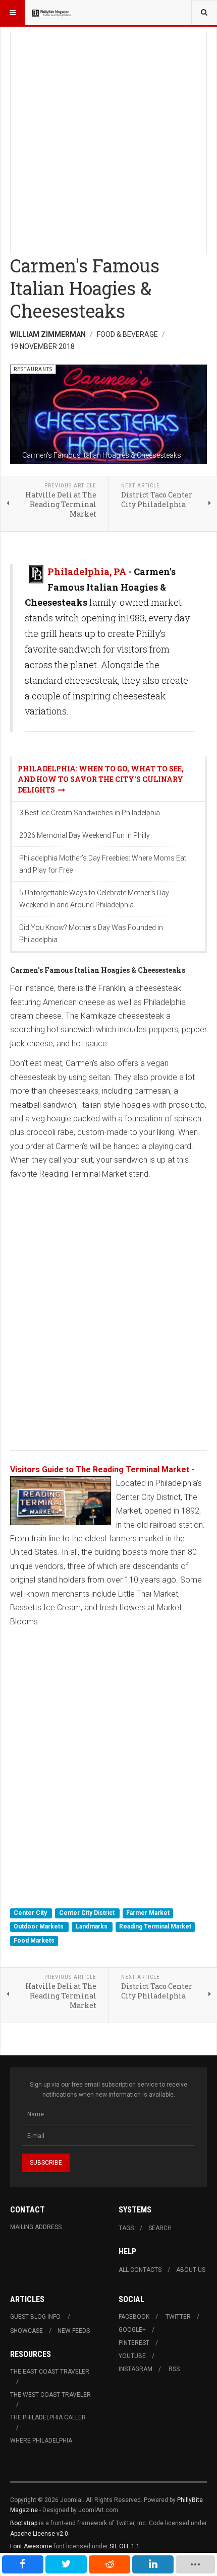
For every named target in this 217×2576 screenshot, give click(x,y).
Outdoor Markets (39, 1927)
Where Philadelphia (41, 2441)
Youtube (132, 2356)
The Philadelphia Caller (48, 2417)
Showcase (26, 2331)
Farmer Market (148, 1913)
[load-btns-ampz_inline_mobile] (195, 2564)
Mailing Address (36, 2227)
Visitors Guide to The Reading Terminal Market (100, 1470)
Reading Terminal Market (155, 1927)
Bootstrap (24, 2523)
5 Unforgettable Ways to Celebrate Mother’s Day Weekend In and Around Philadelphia (94, 899)
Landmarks (92, 1927)
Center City (31, 1913)
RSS (174, 2369)
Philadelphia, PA (87, 571)
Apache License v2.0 (39, 2534)
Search (160, 2228)
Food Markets (34, 1941)
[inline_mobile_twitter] (66, 2564)
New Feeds (74, 2331)
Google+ (132, 2330)
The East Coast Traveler (50, 2372)
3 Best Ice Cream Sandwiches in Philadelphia (90, 813)
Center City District (88, 1913)
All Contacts (140, 2270)
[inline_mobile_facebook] (23, 2564)
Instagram (135, 2369)
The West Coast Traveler (50, 2395)
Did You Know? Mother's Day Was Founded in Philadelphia (91, 934)
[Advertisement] (108, 139)
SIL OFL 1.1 (125, 2546)
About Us (191, 2270)
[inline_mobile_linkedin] (153, 2564)
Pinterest (134, 2343)
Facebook (134, 2317)
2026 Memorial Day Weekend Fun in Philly (85, 835)
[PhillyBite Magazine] (51, 13)
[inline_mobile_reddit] (110, 2564)
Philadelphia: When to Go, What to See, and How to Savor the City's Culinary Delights (101, 779)
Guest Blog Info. (36, 2317)
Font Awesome (31, 2546)
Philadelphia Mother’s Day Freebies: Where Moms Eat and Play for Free (103, 864)
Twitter (178, 2317)
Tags (126, 2228)
